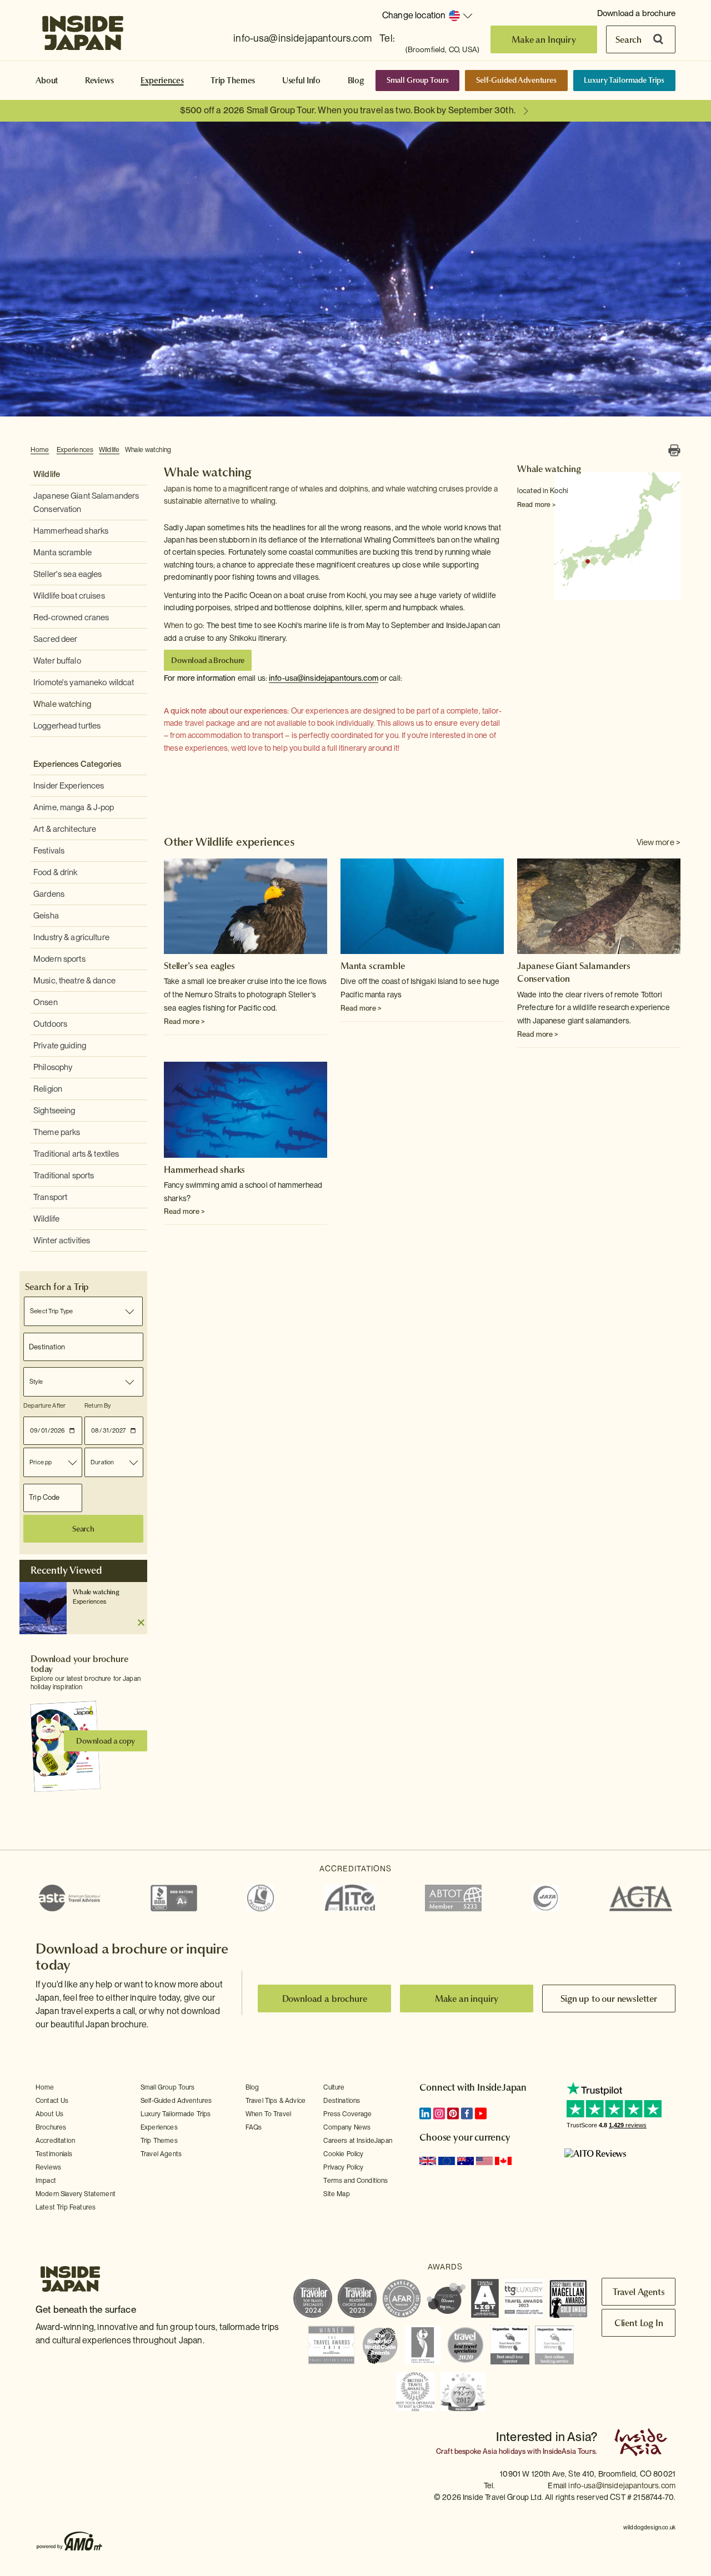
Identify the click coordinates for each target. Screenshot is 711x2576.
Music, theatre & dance (74, 981)
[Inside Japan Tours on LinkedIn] (425, 2113)
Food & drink (56, 872)
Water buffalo (57, 661)
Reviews (99, 81)
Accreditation (55, 2141)
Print (674, 450)
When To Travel (268, 2114)
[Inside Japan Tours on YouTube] (481, 2113)
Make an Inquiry (544, 39)
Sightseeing (54, 1111)
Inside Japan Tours (83, 29)
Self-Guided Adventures (516, 80)
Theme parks (57, 1132)
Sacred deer (55, 639)
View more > (659, 842)
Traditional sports (64, 1176)
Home (40, 450)
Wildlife (109, 450)
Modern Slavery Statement (76, 2194)
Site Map (336, 2194)
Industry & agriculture (71, 937)
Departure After (44, 1405)
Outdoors (50, 1024)
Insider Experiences (69, 786)
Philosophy (53, 1067)
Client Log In (639, 2323)
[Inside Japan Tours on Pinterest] (453, 2113)
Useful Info (301, 81)
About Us (49, 2114)
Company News (347, 2127)
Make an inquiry (467, 1998)
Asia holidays (504, 2451)
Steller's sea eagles (68, 574)
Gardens (49, 894)
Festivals (49, 851)
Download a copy (106, 1741)
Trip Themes (233, 81)
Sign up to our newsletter (609, 1998)
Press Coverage (347, 2114)
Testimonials (54, 2154)
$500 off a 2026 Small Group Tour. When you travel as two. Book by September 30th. (348, 110)
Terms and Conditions (355, 2181)
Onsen (46, 1002)
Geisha (46, 916)
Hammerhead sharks (71, 531)
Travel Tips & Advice (276, 2101)
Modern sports (59, 959)
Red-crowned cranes (71, 617)
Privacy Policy (343, 2167)
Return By (97, 1405)
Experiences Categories (77, 764)
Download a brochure (636, 13)
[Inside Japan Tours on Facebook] (467, 2113)
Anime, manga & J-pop (74, 807)
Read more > (536, 505)
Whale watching (148, 450)
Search (629, 39)
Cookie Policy (343, 2154)
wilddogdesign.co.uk (649, 2527)
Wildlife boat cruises (69, 596)
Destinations (342, 2101)
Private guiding (60, 1046)
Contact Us (52, 2101)
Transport (50, 1197)
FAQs (254, 2127)
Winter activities (62, 1241)
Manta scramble (62, 553)
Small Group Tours (418, 80)
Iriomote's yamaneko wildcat (84, 682)
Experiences (162, 81)
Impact (46, 2181)
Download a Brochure (208, 660)
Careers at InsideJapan (358, 2141)
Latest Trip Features (66, 2207)
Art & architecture (65, 829)
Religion (48, 1089)
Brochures (51, 2127)
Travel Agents (161, 2154)
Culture (334, 2087)
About (47, 81)
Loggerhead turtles (67, 726)
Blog (356, 81)
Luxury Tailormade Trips (624, 80)
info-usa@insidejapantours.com (302, 38)
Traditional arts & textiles (76, 1154)
